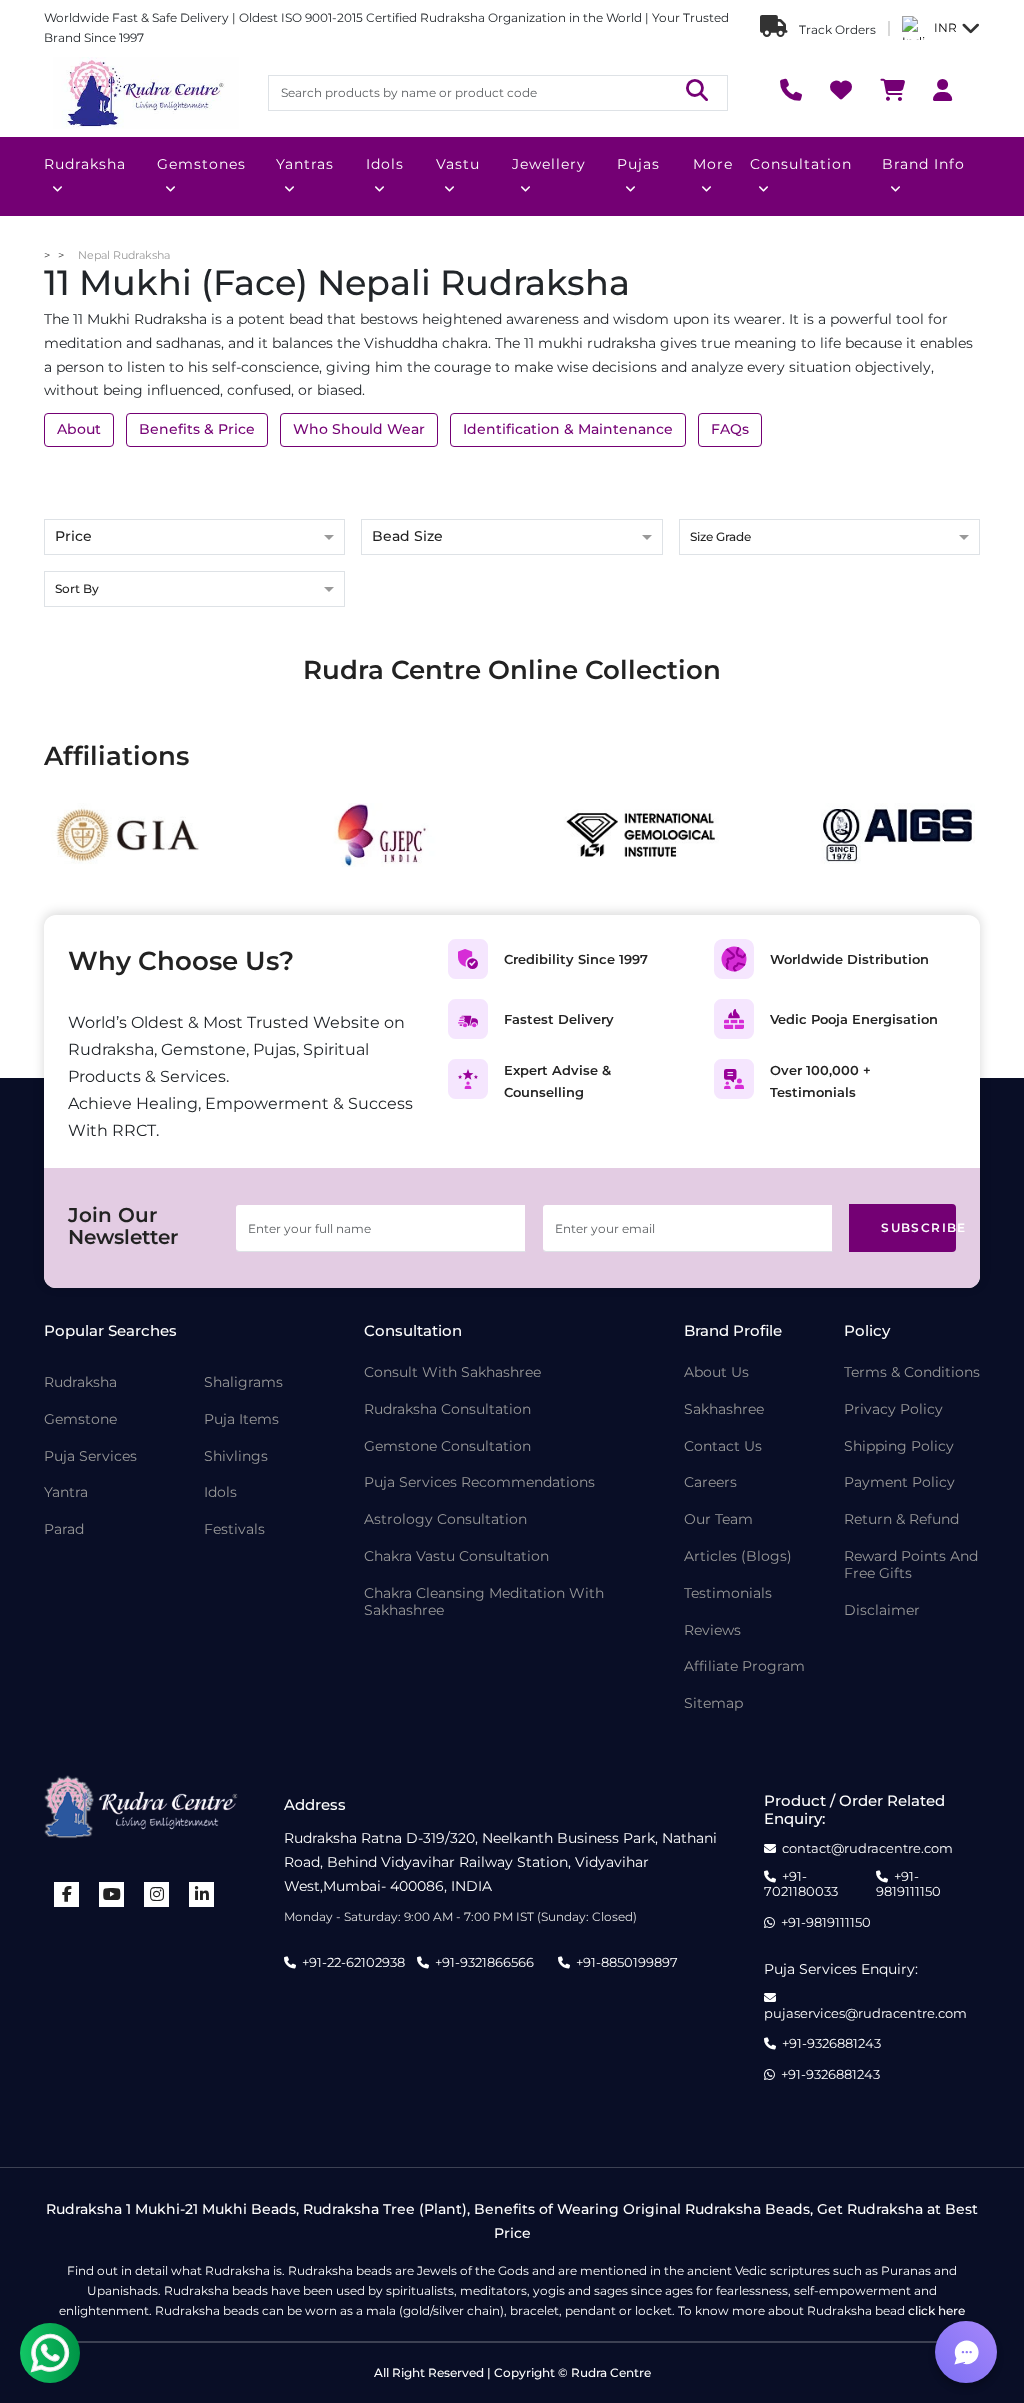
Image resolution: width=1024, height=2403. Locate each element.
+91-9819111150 (908, 1884)
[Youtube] (112, 1894)
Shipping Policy (899, 1446)
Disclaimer (882, 1610)
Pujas (638, 164)
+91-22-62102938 (353, 1962)
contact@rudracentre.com (867, 1848)
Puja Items (241, 1419)
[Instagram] (157, 1894)
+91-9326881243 (831, 2043)
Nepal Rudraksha (124, 255)
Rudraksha (85, 164)
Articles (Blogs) (738, 1556)
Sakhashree (724, 1409)
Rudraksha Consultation (447, 1409)
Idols (385, 164)
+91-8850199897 (627, 1962)
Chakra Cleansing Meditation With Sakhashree (484, 1602)
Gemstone (80, 1419)
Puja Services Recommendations (479, 1482)
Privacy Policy (893, 1409)
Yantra (66, 1492)
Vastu (458, 164)
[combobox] (829, 538)
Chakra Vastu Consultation (456, 1556)
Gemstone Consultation (447, 1446)
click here (936, 2310)
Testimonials (728, 1593)
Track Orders (836, 29)
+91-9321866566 (484, 1962)
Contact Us (723, 1446)
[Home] (144, 93)
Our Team (718, 1519)
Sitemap (713, 1703)
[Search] (697, 92)
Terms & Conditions (912, 1372)
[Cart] (892, 92)
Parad (64, 1529)
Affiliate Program (744, 1666)
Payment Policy (899, 1482)
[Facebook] (67, 1894)
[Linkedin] (202, 1894)
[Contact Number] (791, 92)
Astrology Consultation (445, 1519)
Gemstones (201, 164)
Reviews (712, 1630)
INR (945, 27)
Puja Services (90, 1456)
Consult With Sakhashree (452, 1372)
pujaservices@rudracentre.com (865, 2013)
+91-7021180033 (801, 1884)
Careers (710, 1482)
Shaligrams (243, 1382)
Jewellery (549, 164)
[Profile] (942, 92)
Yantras (305, 164)
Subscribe (918, 1227)
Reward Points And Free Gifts (911, 1565)
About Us (716, 1372)
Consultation (801, 164)
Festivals (234, 1529)
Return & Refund (901, 1519)
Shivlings (236, 1456)
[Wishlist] (841, 92)
